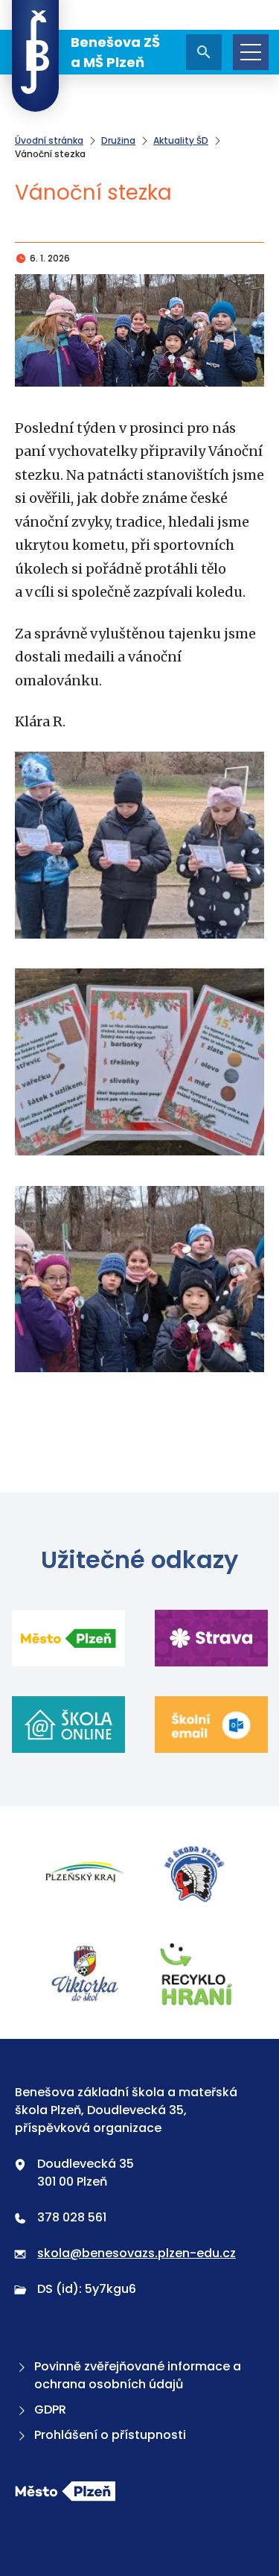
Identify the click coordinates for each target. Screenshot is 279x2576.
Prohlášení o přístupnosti (110, 2435)
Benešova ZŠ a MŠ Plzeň (115, 52)
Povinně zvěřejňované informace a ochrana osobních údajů (138, 2375)
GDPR (50, 2410)
